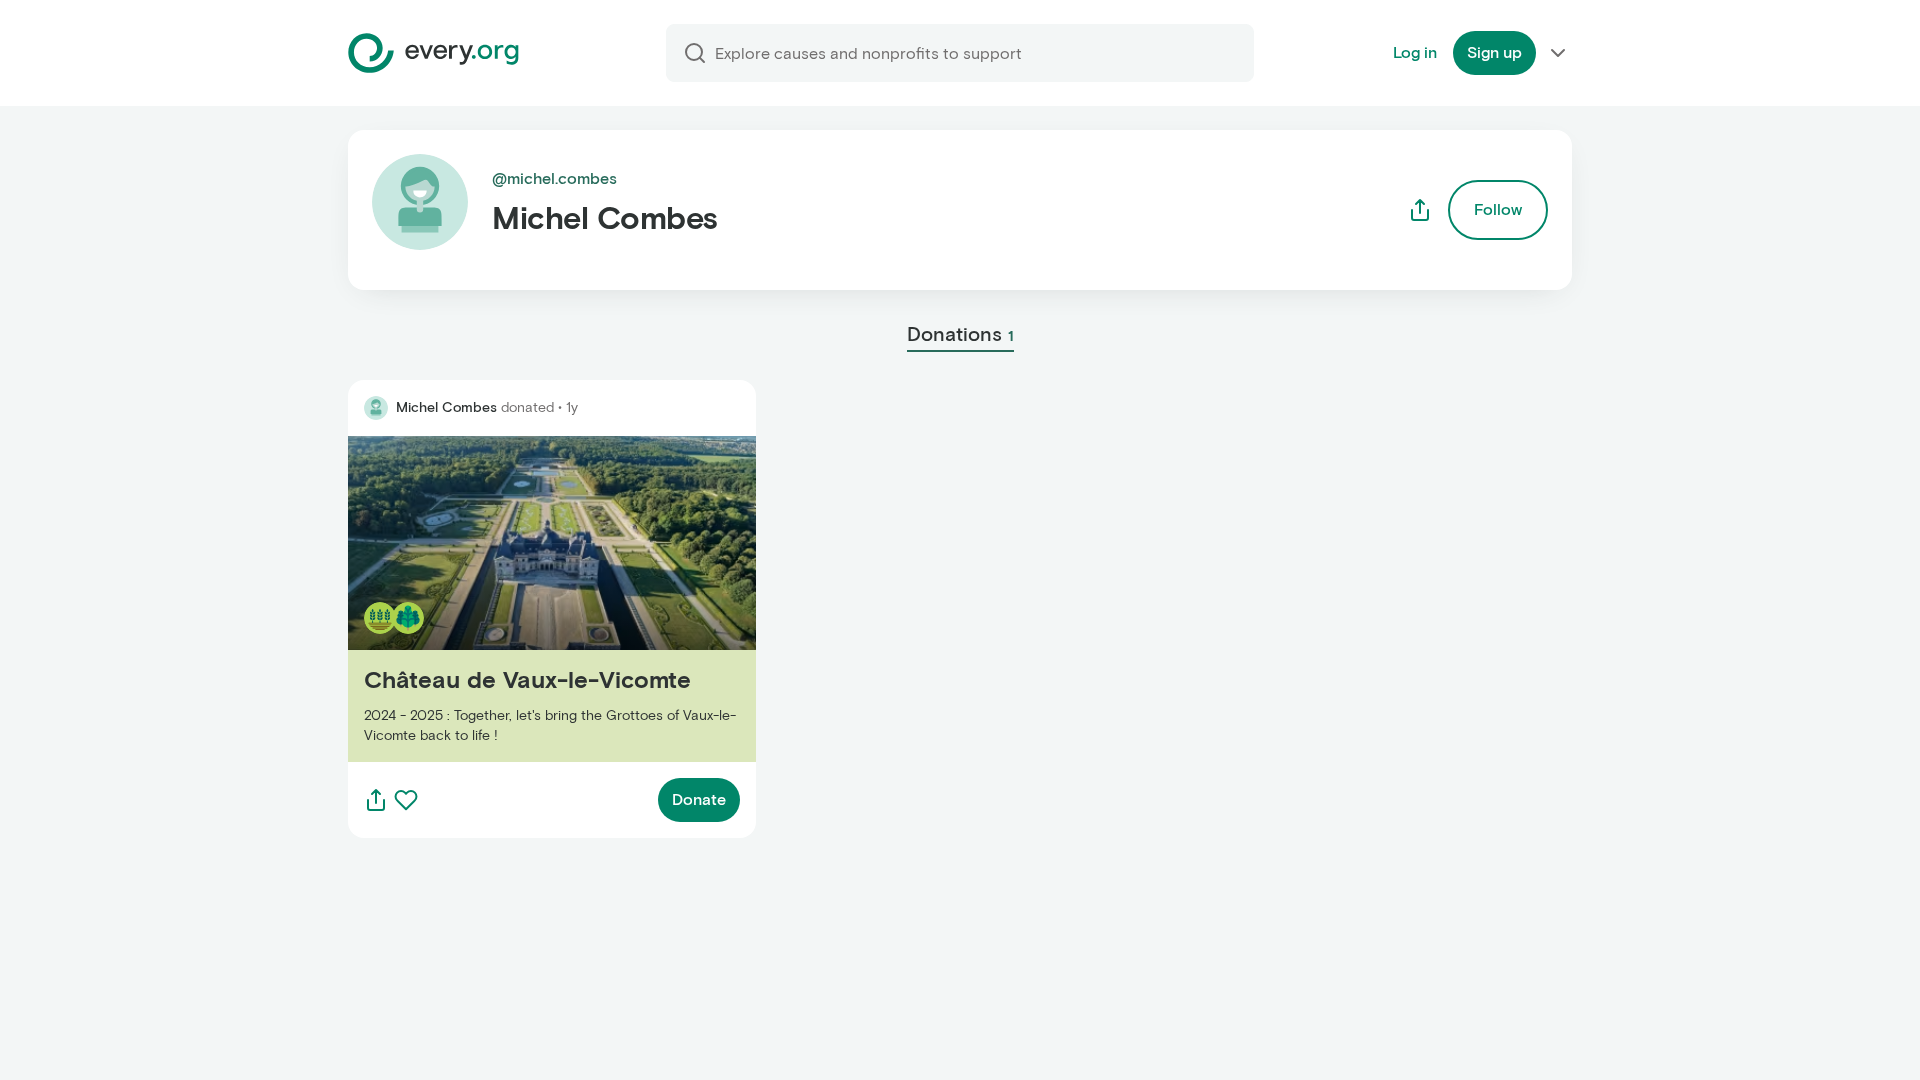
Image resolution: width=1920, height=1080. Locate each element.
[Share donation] (376, 800)
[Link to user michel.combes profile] (376, 408)
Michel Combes (446, 407)
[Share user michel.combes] (1420, 210)
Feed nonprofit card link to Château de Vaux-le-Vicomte (524, 598)
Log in (1415, 52)
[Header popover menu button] (1558, 53)
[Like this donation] (406, 800)
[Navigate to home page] (433, 53)
